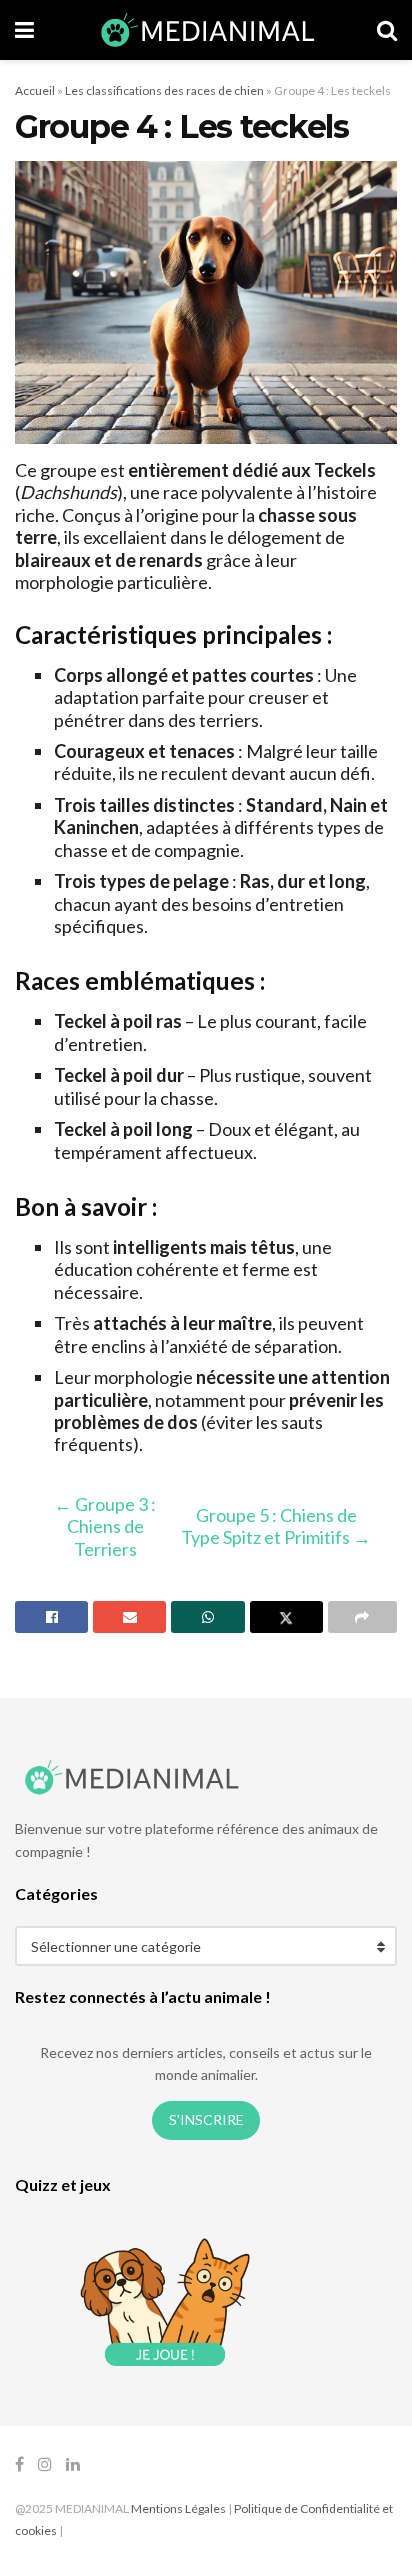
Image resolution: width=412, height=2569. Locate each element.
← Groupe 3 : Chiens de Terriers (105, 1526)
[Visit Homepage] (205, 30)
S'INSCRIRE (206, 2119)
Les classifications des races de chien (164, 90)
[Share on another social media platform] (362, 1617)
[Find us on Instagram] (45, 2464)
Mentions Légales (178, 2508)
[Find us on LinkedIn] (73, 2464)
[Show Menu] (24, 30)
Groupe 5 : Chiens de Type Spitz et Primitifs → (276, 1526)
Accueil (35, 90)
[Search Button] (387, 30)
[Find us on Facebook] (19, 2464)
